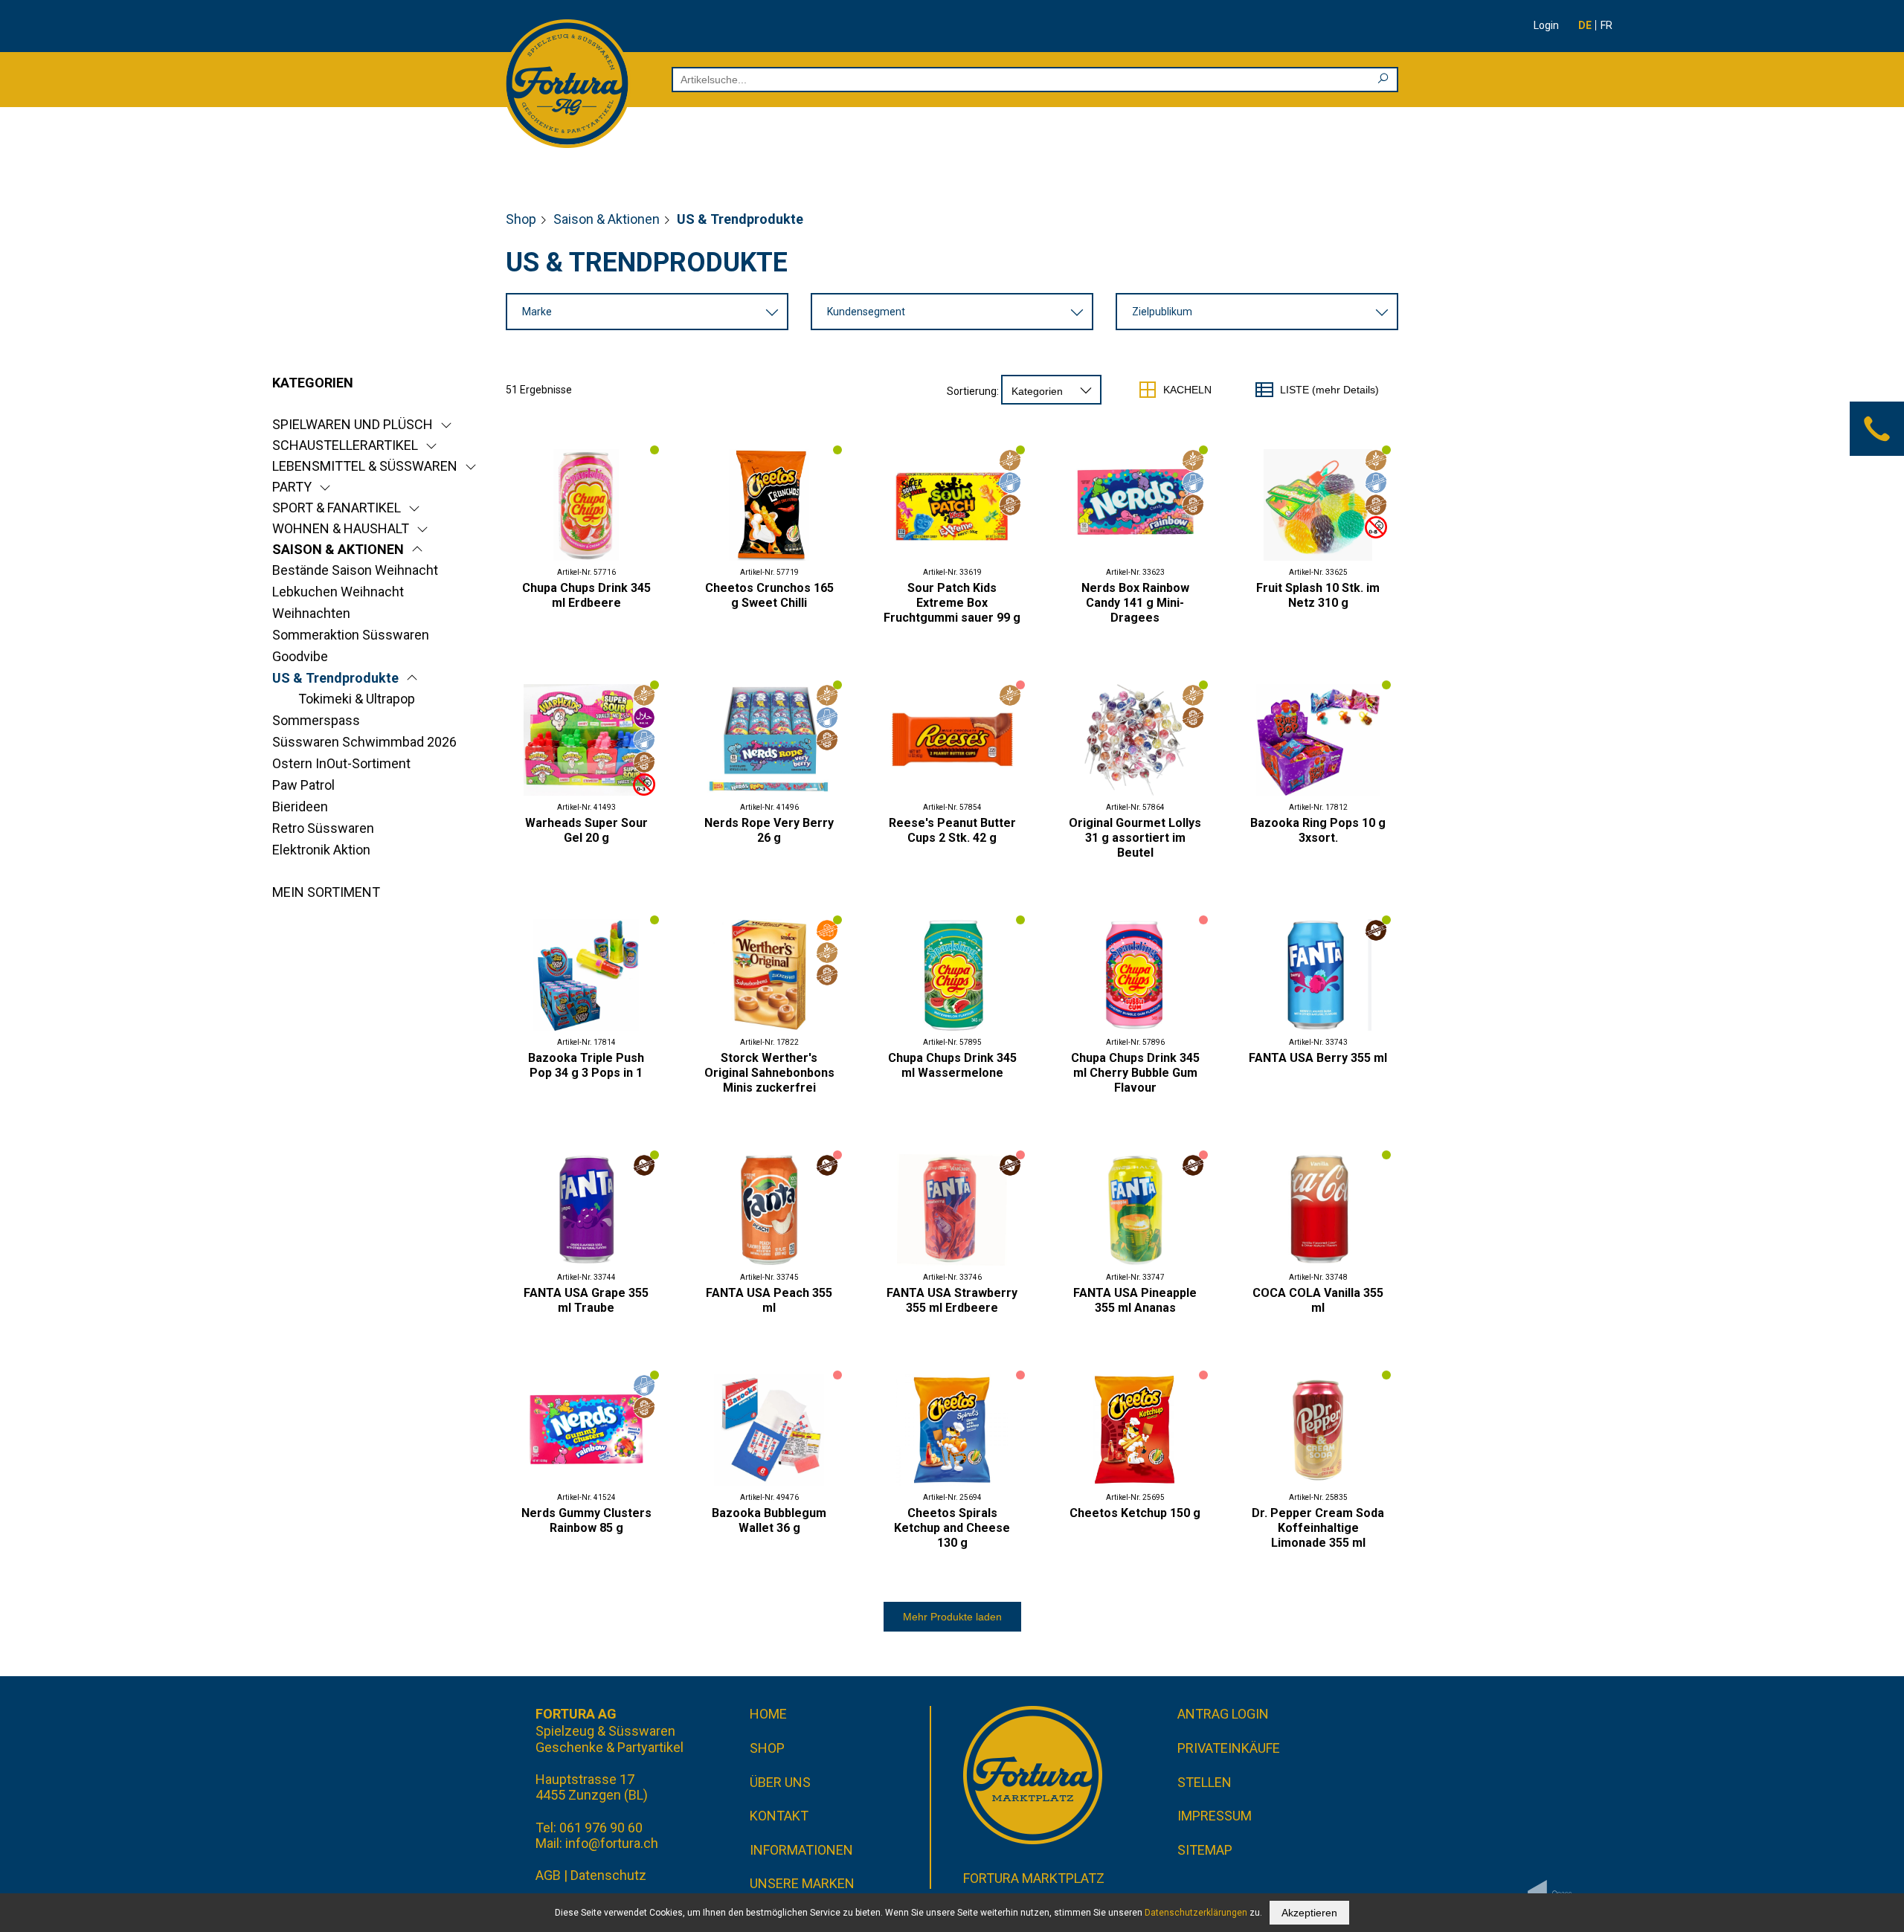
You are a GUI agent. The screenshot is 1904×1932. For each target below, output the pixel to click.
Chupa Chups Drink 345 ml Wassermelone (952, 1065)
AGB (548, 1875)
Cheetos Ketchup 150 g (1135, 1513)
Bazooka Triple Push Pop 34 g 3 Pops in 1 (586, 1065)
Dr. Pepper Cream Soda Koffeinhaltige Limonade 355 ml (1318, 1528)
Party (292, 487)
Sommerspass (316, 720)
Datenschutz (608, 1875)
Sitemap (1205, 1850)
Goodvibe (300, 656)
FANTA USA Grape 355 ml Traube (586, 1300)
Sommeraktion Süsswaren (351, 635)
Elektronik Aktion (321, 850)
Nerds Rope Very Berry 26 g (769, 830)
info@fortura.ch (612, 1843)
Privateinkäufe (1229, 1748)
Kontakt (779, 1816)
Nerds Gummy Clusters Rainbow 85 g (586, 1520)
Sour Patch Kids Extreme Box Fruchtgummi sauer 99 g (952, 603)
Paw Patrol (303, 785)
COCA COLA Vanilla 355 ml (1318, 1300)
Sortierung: (973, 391)
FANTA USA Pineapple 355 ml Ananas (1135, 1300)
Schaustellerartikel (345, 445)
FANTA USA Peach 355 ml (769, 1300)
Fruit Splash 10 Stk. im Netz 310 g (1318, 595)
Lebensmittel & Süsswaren (365, 466)
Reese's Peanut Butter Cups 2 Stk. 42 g (952, 830)
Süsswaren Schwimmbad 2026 (364, 742)
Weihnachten (311, 613)
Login (1546, 25)
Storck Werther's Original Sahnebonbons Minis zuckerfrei (769, 1073)
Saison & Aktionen (607, 219)
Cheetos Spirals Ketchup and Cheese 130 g (952, 1528)
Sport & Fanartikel (337, 508)
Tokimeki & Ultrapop (357, 699)
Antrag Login (1223, 1714)
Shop (521, 219)
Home (768, 1714)
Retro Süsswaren (323, 828)
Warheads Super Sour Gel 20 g (586, 830)
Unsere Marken (802, 1883)
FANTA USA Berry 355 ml (1318, 1058)
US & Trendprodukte (335, 678)
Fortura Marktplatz (1034, 1878)
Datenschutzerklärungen (1196, 1913)
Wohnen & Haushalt (341, 528)
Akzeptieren (1309, 1913)
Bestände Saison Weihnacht (355, 570)
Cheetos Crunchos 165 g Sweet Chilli (769, 595)
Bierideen (300, 806)
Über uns (780, 1782)
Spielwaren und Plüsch (353, 424)
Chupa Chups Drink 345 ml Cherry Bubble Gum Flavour (1135, 1073)
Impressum (1215, 1816)
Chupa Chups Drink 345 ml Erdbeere (586, 595)
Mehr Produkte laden (952, 1617)
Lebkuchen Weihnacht (338, 592)
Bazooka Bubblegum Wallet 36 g (769, 1520)
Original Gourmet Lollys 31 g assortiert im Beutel (1135, 838)
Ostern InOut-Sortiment (341, 763)
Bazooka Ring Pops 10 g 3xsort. (1318, 830)
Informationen (801, 1850)
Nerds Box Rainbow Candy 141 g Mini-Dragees (1135, 603)
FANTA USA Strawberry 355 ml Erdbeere (952, 1300)
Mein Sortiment (326, 892)
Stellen (1205, 1782)
